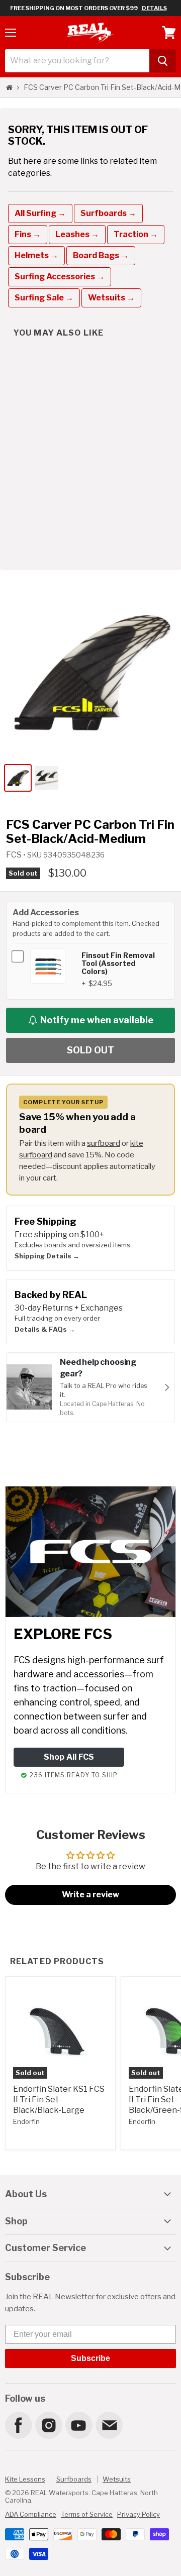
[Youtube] (78, 2425)
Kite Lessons (25, 2479)
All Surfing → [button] (40, 213)
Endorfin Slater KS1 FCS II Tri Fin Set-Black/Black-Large (59, 2100)
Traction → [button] (136, 234)
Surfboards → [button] (108, 213)
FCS (15, 855)
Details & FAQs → (45, 1329)
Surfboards (74, 2479)
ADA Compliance (31, 2514)
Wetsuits (117, 2479)
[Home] (9, 87)
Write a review (90, 1895)
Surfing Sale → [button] (44, 298)
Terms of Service (87, 2514)
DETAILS (154, 8)
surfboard (104, 1143)
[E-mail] (109, 2425)
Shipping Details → (47, 1256)
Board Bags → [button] (101, 255)
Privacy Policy (139, 2514)
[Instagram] (48, 2425)
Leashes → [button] (77, 234)
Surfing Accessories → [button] (60, 277)
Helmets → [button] (36, 255)
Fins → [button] (28, 234)
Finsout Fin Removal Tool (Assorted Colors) (118, 963)
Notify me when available (97, 1020)
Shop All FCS (69, 1757)
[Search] (163, 61)
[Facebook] (18, 2425)
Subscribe (90, 2358)
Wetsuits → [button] (111, 298)
